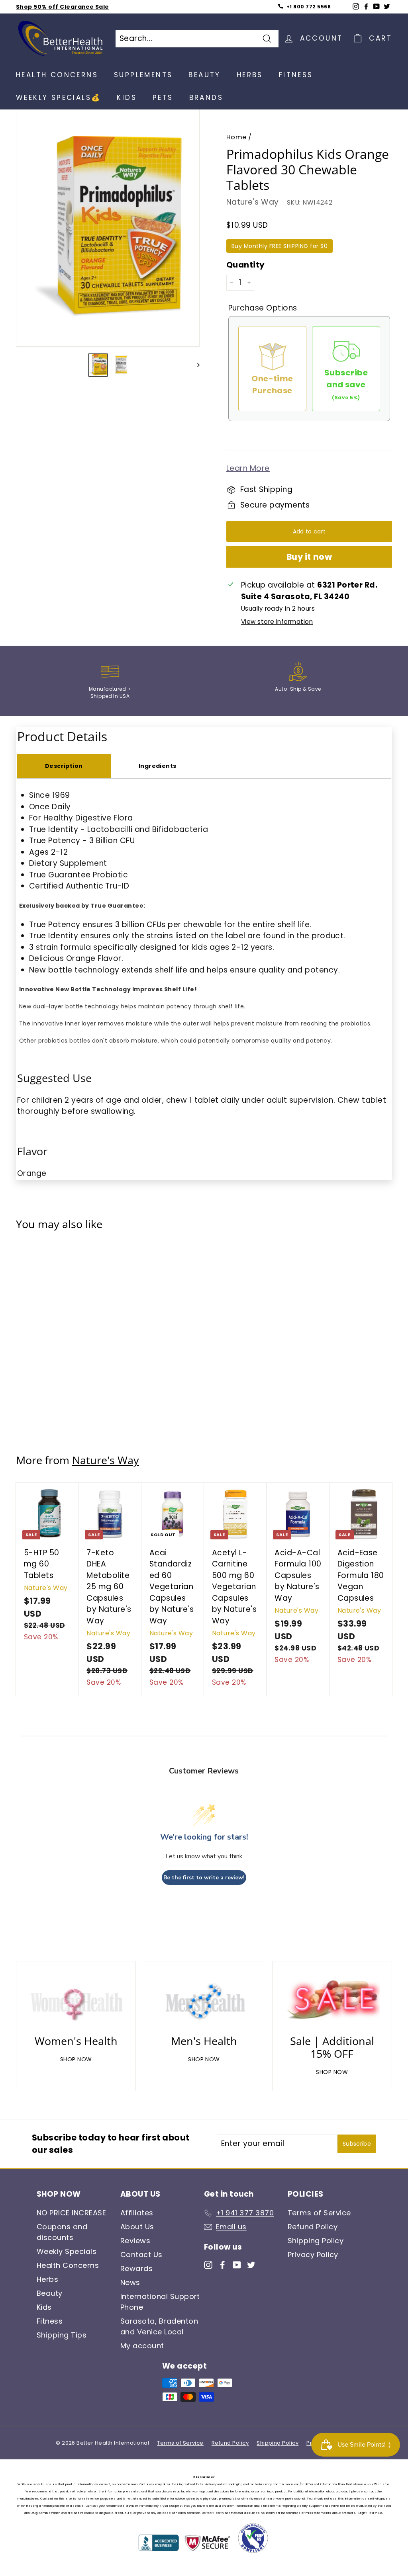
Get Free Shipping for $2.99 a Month (74, 7)
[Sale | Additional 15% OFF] (332, 2000)
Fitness (296, 75)
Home (236, 137)
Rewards (136, 2268)
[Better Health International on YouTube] (237, 2264)
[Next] (195, 365)
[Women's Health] (76, 2000)
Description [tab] (64, 766)
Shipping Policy (316, 2241)
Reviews (135, 2241)
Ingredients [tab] (158, 766)
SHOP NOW (76, 2059)
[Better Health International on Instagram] (208, 2264)
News (130, 2282)
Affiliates (137, 2213)
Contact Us (141, 2255)
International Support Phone (160, 2302)
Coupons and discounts (62, 2232)
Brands (206, 98)
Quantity (246, 265)
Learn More (248, 468)
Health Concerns (57, 75)
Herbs (250, 75)
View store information (277, 622)
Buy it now (309, 557)
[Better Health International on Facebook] (223, 2264)
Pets (163, 98)
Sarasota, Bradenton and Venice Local (159, 2326)
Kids (127, 98)
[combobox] (197, 39)
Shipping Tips (62, 2335)
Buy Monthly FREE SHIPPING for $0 (280, 246)
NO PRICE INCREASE (71, 2213)
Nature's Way (253, 202)
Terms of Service (319, 2213)
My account (142, 2346)
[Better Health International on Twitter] (251, 2264)
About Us (137, 2227)
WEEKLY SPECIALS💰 (58, 98)
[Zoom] (108, 227)
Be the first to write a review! (204, 1878)
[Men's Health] (204, 2000)
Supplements (143, 75)
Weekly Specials (67, 2251)
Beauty (204, 75)
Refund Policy (313, 2227)
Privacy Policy (313, 2255)
